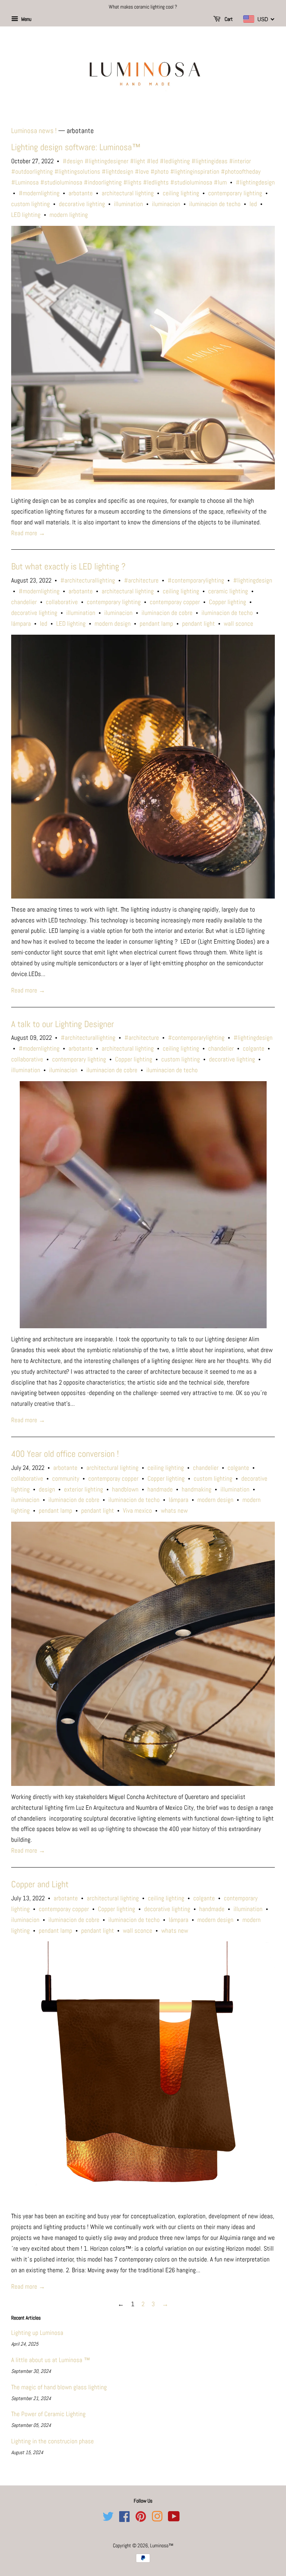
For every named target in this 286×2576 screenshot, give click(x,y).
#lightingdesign (255, 182)
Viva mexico (137, 1510)
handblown (125, 1489)
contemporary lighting (235, 193)
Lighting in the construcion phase (53, 2441)
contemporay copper (175, 602)
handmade (160, 1489)
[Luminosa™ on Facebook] (124, 2519)
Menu (26, 19)
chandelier (24, 602)
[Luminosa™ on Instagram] (157, 2519)
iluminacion (166, 204)
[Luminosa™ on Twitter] (108, 2519)
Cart (228, 19)
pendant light (198, 624)
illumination (128, 204)
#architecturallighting (88, 580)
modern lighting (69, 215)
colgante (254, 1048)
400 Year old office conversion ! (65, 1454)
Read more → (28, 533)
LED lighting (26, 215)
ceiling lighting (181, 193)
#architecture (141, 580)
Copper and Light (40, 1884)
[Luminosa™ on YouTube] (174, 2519)
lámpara (21, 624)
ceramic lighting (228, 591)
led (253, 204)
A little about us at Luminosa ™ (51, 2360)
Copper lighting (228, 602)
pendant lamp (156, 624)
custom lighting (31, 204)
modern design (113, 624)
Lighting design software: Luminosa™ (76, 147)
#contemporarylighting (196, 580)
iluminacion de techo (215, 204)
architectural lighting (128, 193)
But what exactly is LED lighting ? (68, 566)
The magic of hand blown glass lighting (59, 2387)
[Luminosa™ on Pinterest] (141, 2519)
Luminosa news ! (34, 131)
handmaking (197, 1489)
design (47, 1489)
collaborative (62, 602)
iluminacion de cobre (167, 613)
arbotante (81, 193)
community (66, 1478)
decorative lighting (82, 204)
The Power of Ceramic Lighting (48, 2414)
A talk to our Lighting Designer (63, 1024)
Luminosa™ (162, 2545)
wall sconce (239, 624)
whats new (174, 1510)
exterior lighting (84, 1489)
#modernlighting (39, 193)
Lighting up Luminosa (37, 2333)
